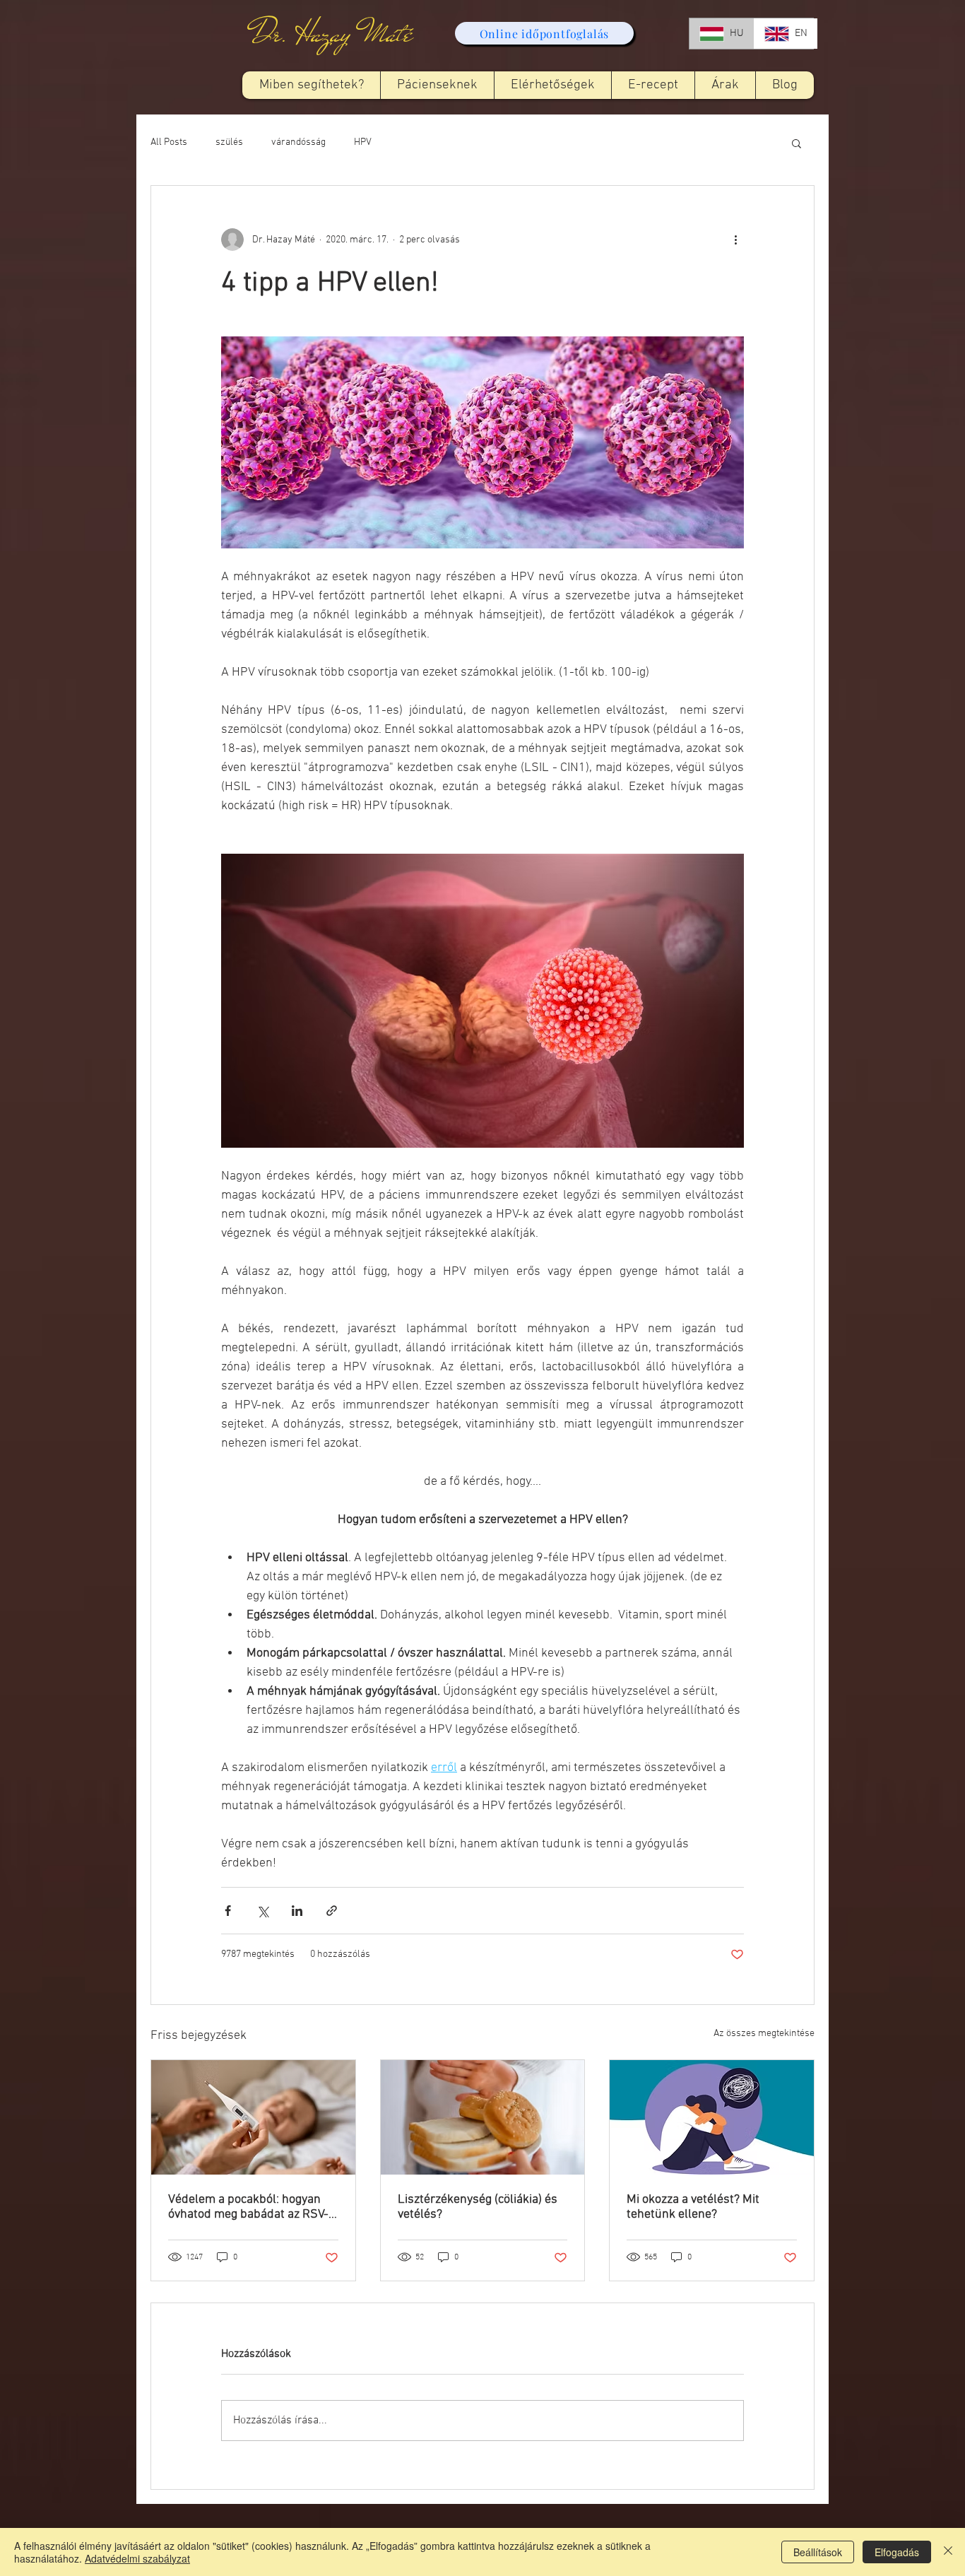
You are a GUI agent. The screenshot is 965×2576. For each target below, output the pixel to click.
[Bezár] (948, 2552)
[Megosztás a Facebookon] (228, 1911)
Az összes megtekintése (764, 2034)
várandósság (298, 142)
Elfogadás (897, 2552)
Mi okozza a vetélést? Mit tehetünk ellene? (693, 2207)
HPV (363, 142)
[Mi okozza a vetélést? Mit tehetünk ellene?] (712, 2117)
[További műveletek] (735, 240)
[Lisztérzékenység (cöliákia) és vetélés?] (483, 2117)
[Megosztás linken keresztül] (332, 1911)
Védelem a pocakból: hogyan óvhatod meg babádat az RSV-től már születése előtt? (248, 2207)
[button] (437, 85)
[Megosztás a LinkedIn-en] (297, 1911)
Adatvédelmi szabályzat (137, 2558)
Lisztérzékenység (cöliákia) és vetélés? (478, 2207)
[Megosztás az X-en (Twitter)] (262, 1911)
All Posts (169, 142)
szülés (229, 142)
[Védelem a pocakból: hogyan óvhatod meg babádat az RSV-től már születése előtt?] (253, 2117)
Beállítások (818, 2552)
